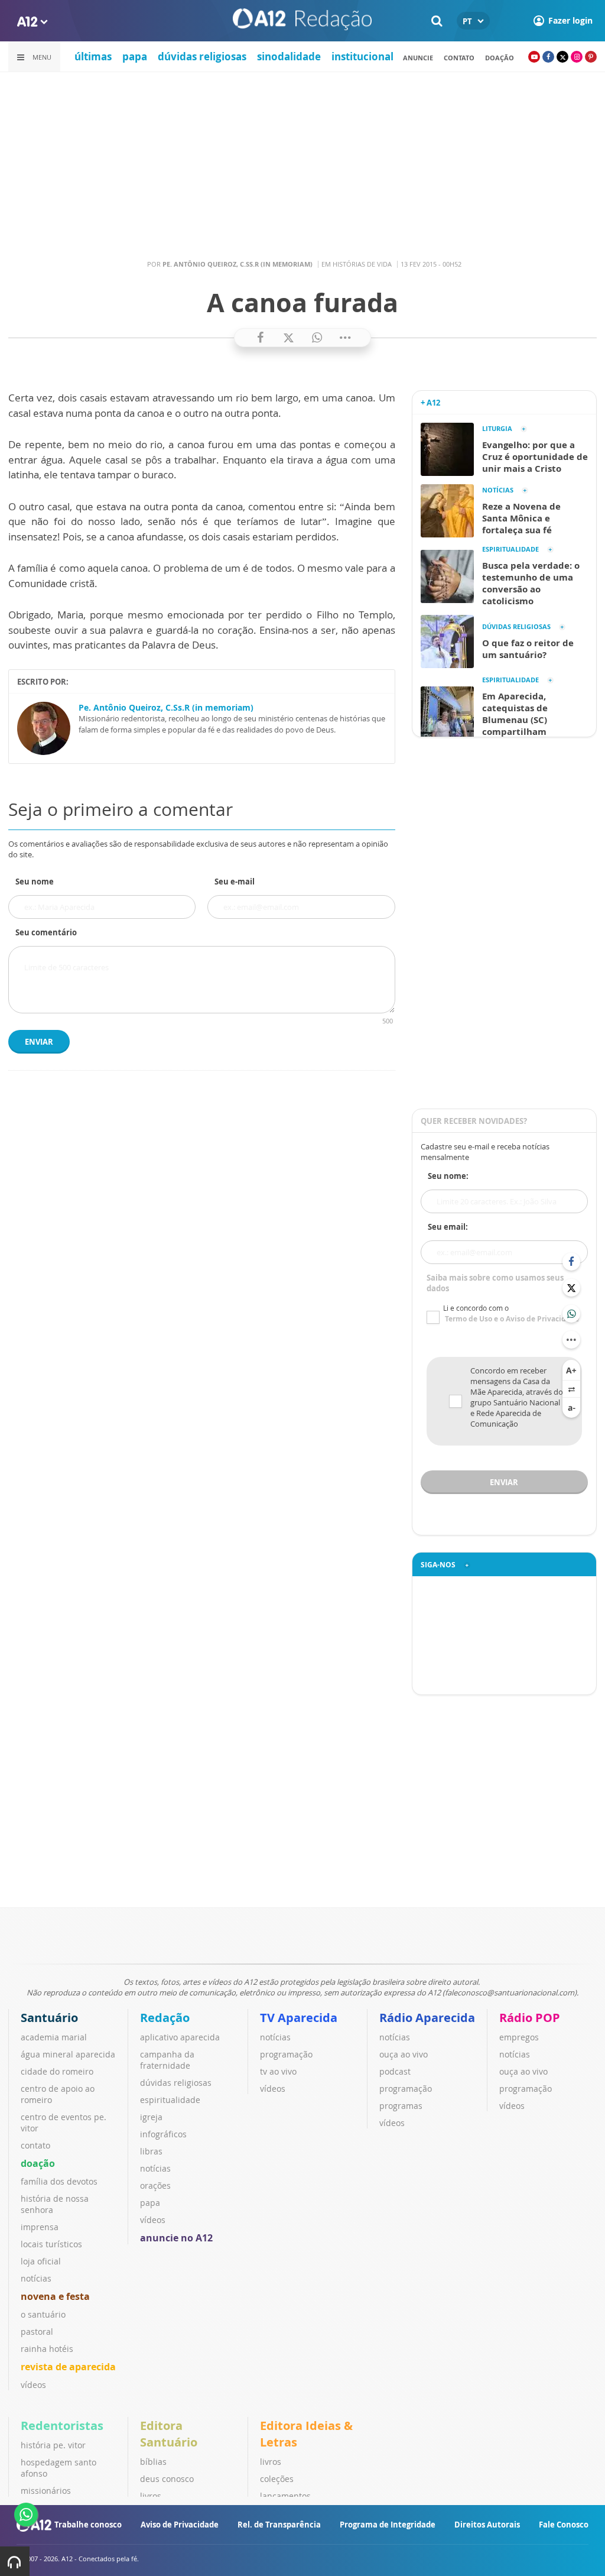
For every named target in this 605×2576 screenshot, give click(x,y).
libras (151, 2151)
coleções (277, 2479)
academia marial (54, 2037)
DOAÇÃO (500, 58)
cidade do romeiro (57, 2071)
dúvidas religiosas (202, 56)
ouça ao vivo (404, 2054)
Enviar (39, 1042)
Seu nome (35, 882)
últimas (93, 56)
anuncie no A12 (176, 2238)
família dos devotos (59, 2181)
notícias (36, 2278)
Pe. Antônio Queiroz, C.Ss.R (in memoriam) (166, 707)
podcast (395, 2071)
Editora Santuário (169, 2434)
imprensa (40, 2227)
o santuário (43, 2314)
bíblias (153, 2462)
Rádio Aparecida (427, 2018)
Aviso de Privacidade (180, 2525)
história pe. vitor (53, 2445)
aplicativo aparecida (180, 2037)
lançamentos (285, 2496)
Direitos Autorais (487, 2525)
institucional (362, 56)
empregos (519, 2037)
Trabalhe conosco (88, 2525)
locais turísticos (51, 2244)
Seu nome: (448, 1176)
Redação (165, 2018)
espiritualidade (170, 2100)
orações (155, 2185)
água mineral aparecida (68, 2054)
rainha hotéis (47, 2349)
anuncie (418, 58)
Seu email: (448, 1227)
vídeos (33, 2385)
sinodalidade (289, 56)
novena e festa (55, 2296)
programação (286, 2054)
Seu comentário (46, 932)
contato (459, 58)
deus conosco (167, 2479)
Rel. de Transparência (279, 2525)
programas (401, 2106)
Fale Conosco (564, 2525)
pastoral (37, 2332)
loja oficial (41, 2261)
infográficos (163, 2134)
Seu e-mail (235, 882)
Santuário (49, 2018)
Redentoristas (62, 2426)
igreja (151, 2117)
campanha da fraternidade (167, 2060)
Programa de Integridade (388, 2525)
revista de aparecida (68, 2367)
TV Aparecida (299, 2018)
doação (38, 2163)
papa (135, 56)
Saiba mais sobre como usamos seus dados (495, 1283)
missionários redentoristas (47, 2496)
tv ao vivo (278, 2071)
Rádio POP (530, 2018)
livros (151, 2496)
